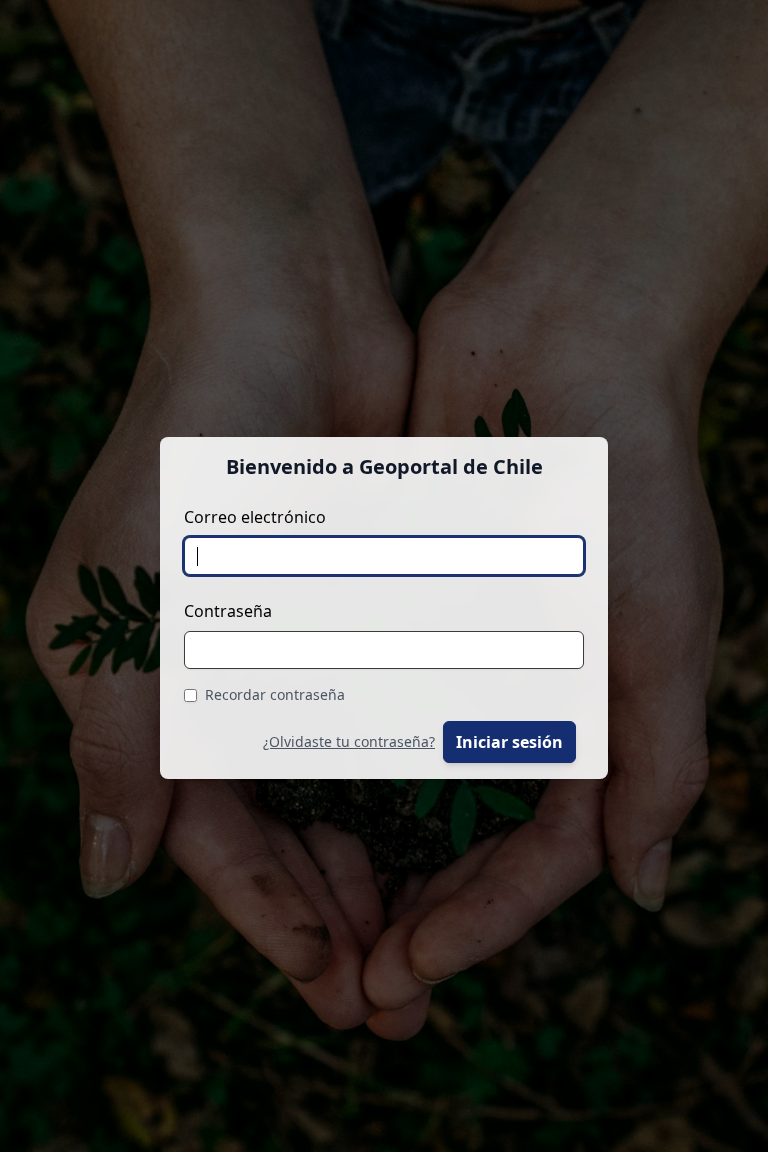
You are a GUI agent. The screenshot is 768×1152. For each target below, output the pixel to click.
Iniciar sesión (509, 742)
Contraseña (228, 611)
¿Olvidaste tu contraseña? (349, 741)
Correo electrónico (255, 517)
